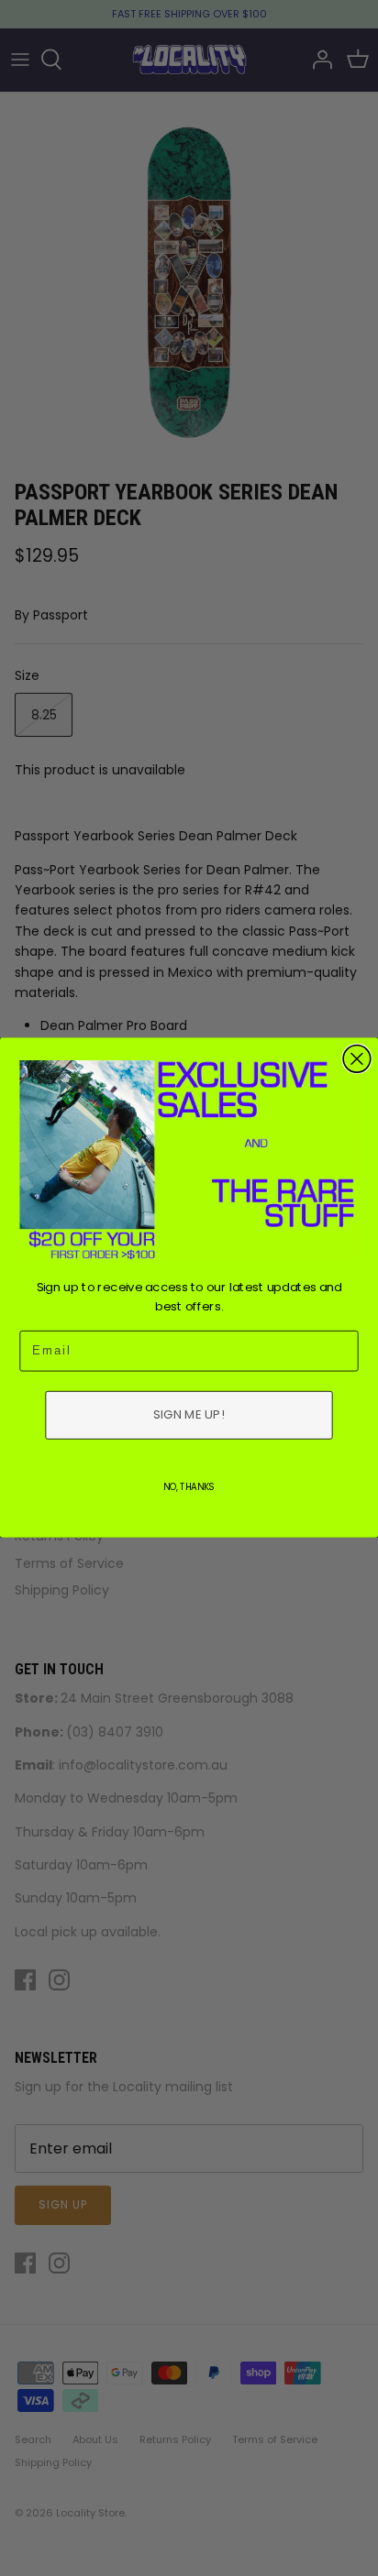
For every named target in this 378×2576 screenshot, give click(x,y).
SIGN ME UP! (189, 1415)
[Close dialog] (357, 1059)
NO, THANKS (189, 1487)
